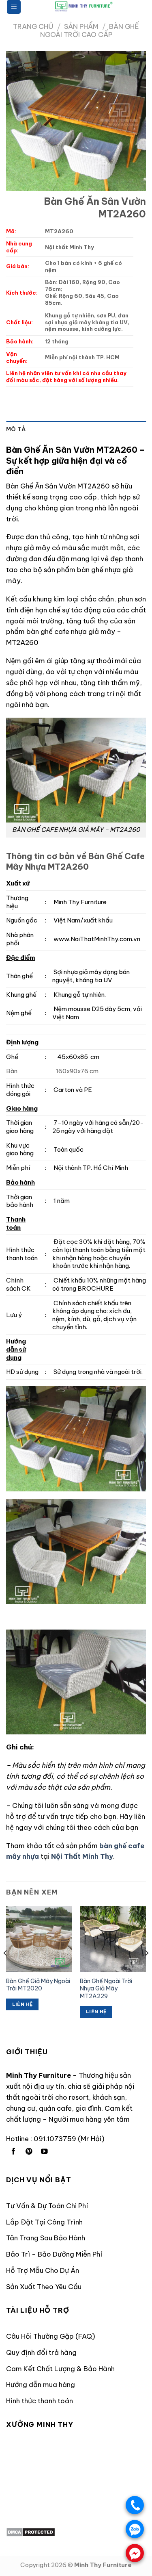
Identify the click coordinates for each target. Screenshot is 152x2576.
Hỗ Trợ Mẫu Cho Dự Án (43, 2270)
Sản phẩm (81, 26)
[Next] (146, 1969)
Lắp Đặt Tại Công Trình (44, 2222)
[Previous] (6, 1969)
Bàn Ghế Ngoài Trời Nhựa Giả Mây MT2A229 (106, 1989)
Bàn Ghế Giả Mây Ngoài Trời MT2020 (38, 1985)
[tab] (76, 430)
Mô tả (16, 429)
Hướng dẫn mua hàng (41, 2384)
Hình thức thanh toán (40, 2401)
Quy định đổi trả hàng (41, 2352)
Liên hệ (22, 2004)
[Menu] (14, 7)
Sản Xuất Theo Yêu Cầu (44, 2286)
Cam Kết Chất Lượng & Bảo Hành (60, 2369)
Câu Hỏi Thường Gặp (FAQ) (51, 2336)
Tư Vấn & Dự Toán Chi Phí (47, 2206)
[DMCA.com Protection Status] (31, 2531)
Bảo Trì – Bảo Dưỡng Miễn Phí (54, 2254)
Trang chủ (33, 26)
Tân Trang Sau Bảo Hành (46, 2238)
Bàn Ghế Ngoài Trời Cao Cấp (90, 30)
